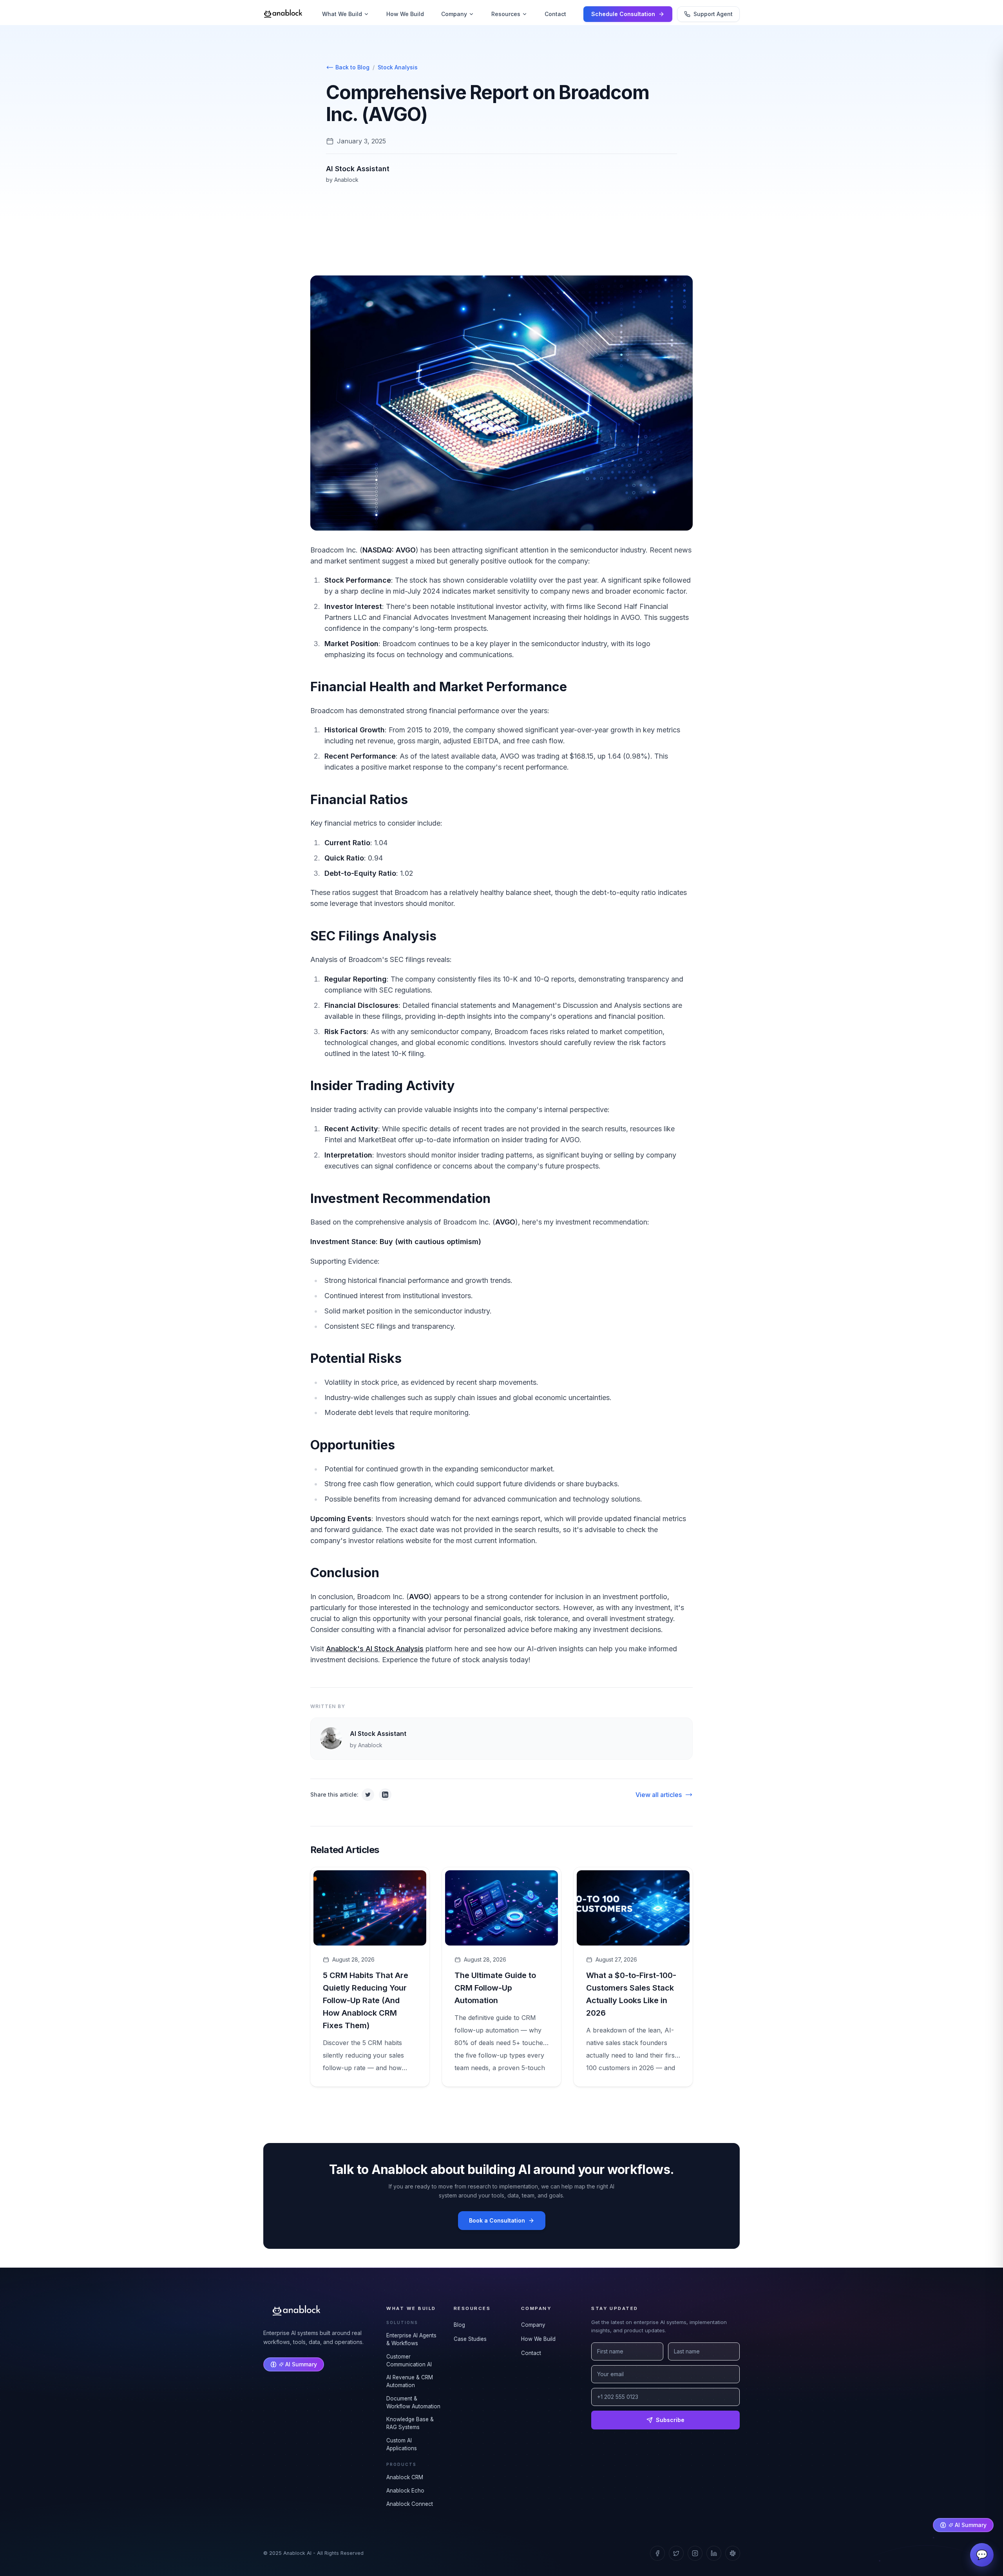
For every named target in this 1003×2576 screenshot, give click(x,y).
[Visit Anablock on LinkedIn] (714, 2553)
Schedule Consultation (623, 14)
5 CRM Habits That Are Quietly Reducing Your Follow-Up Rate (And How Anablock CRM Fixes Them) (366, 2000)
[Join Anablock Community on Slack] (733, 2553)
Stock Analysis (398, 67)
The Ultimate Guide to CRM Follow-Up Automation (495, 1988)
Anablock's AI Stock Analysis (375, 1649)
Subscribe (670, 2420)
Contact (555, 14)
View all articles (659, 1795)
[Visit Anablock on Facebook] (657, 2553)
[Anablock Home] (283, 14)
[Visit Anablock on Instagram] (695, 2553)
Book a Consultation (497, 2220)
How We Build (405, 14)
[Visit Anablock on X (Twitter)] (676, 2553)
